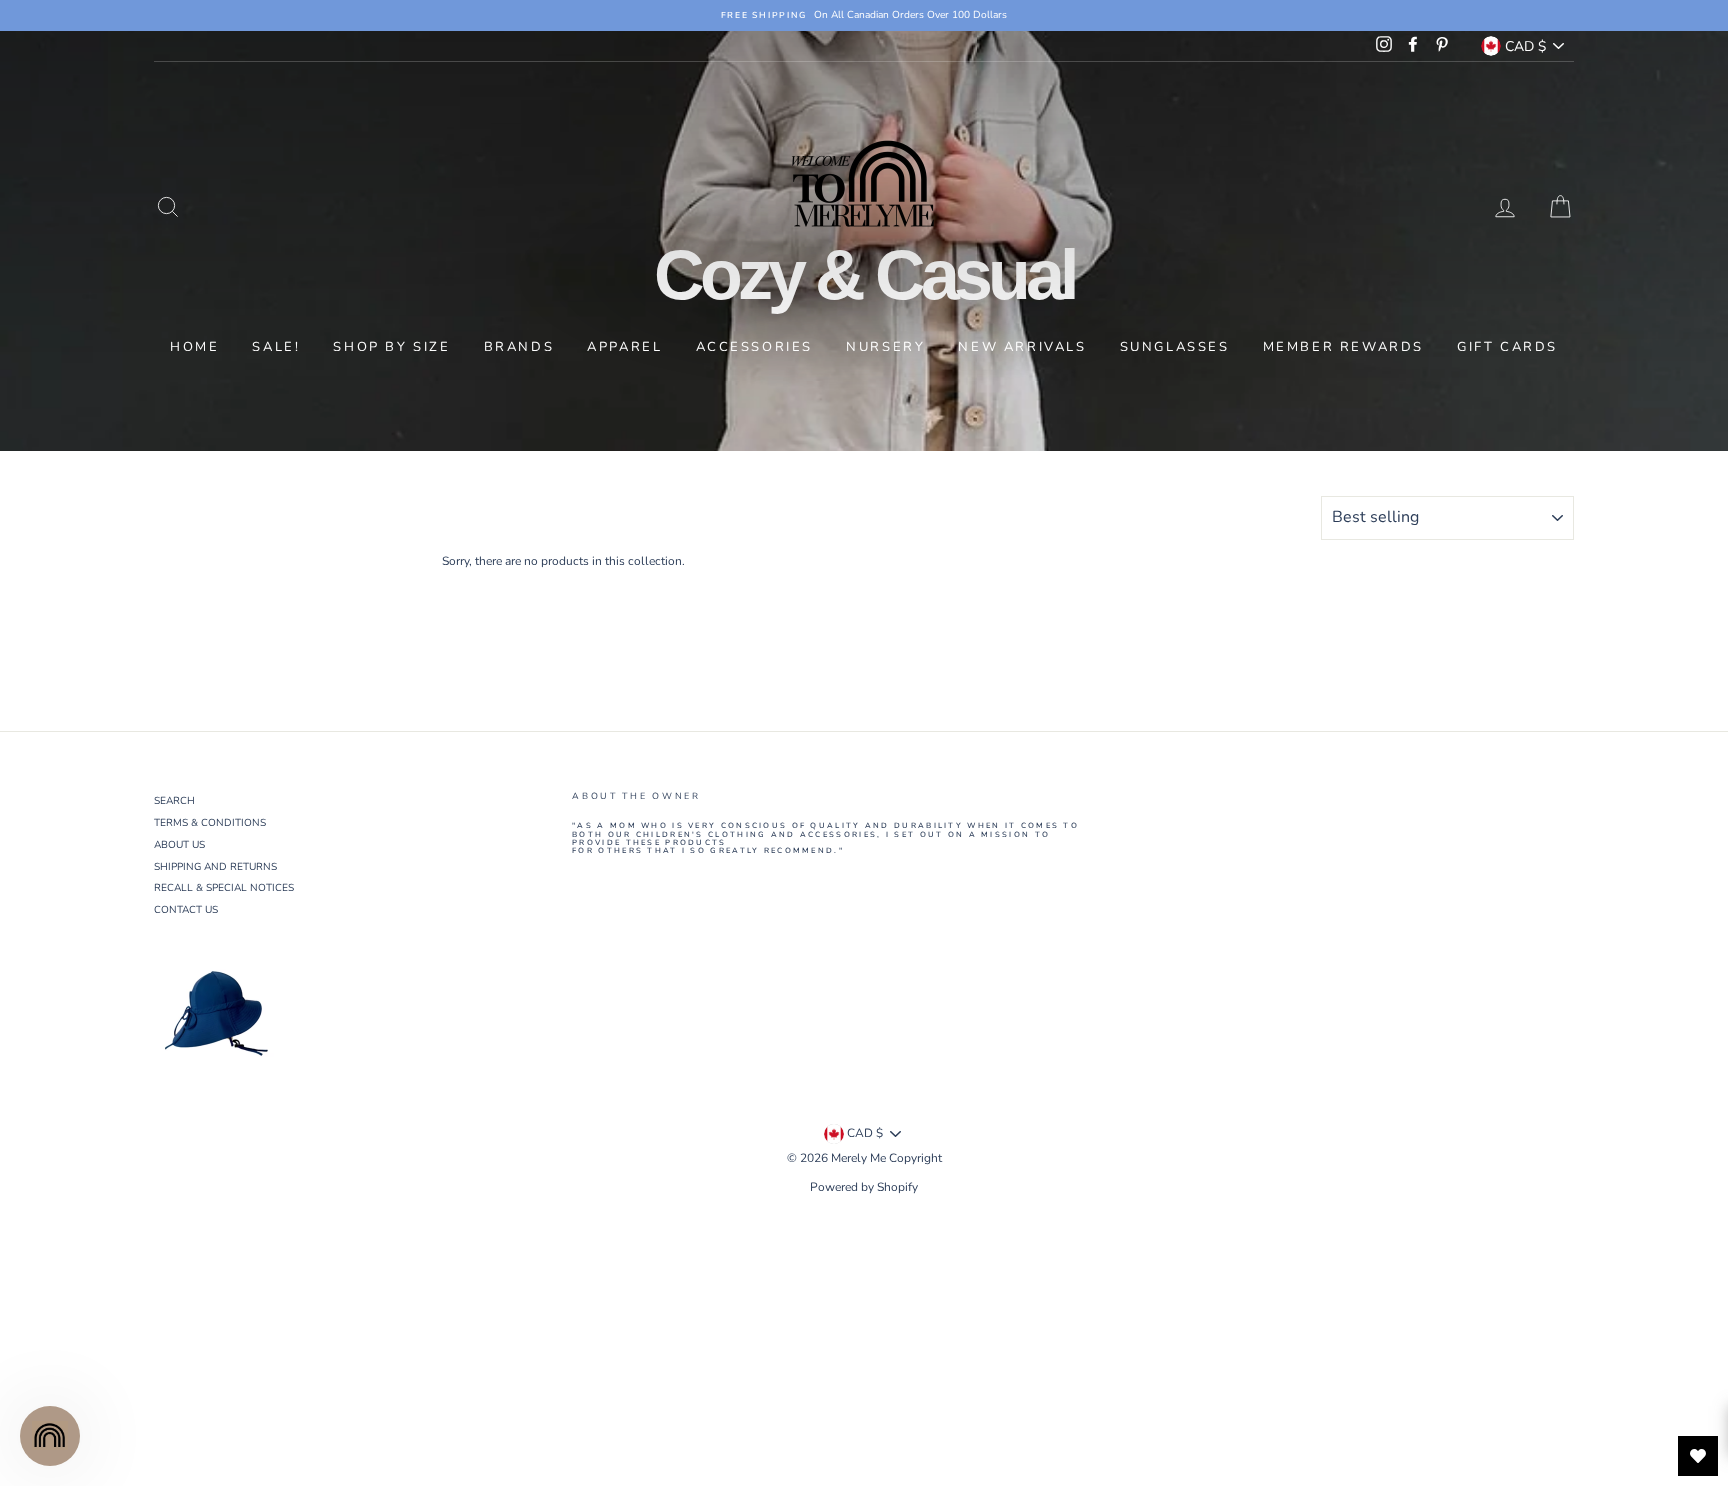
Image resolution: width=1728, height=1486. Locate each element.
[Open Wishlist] (1698, 1456)
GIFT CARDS (1507, 347)
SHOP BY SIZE (391, 347)
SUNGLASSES (1175, 347)
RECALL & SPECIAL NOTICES (224, 888)
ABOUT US (179, 845)
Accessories (755, 347)
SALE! (276, 347)
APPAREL (624, 347)
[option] (864, 15)
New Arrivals (1022, 347)
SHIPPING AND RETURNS (215, 867)
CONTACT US (186, 910)
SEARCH (174, 801)
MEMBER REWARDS (1343, 347)
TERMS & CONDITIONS (210, 823)
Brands (519, 347)
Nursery (885, 347)
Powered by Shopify (864, 1187)
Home (194, 347)
